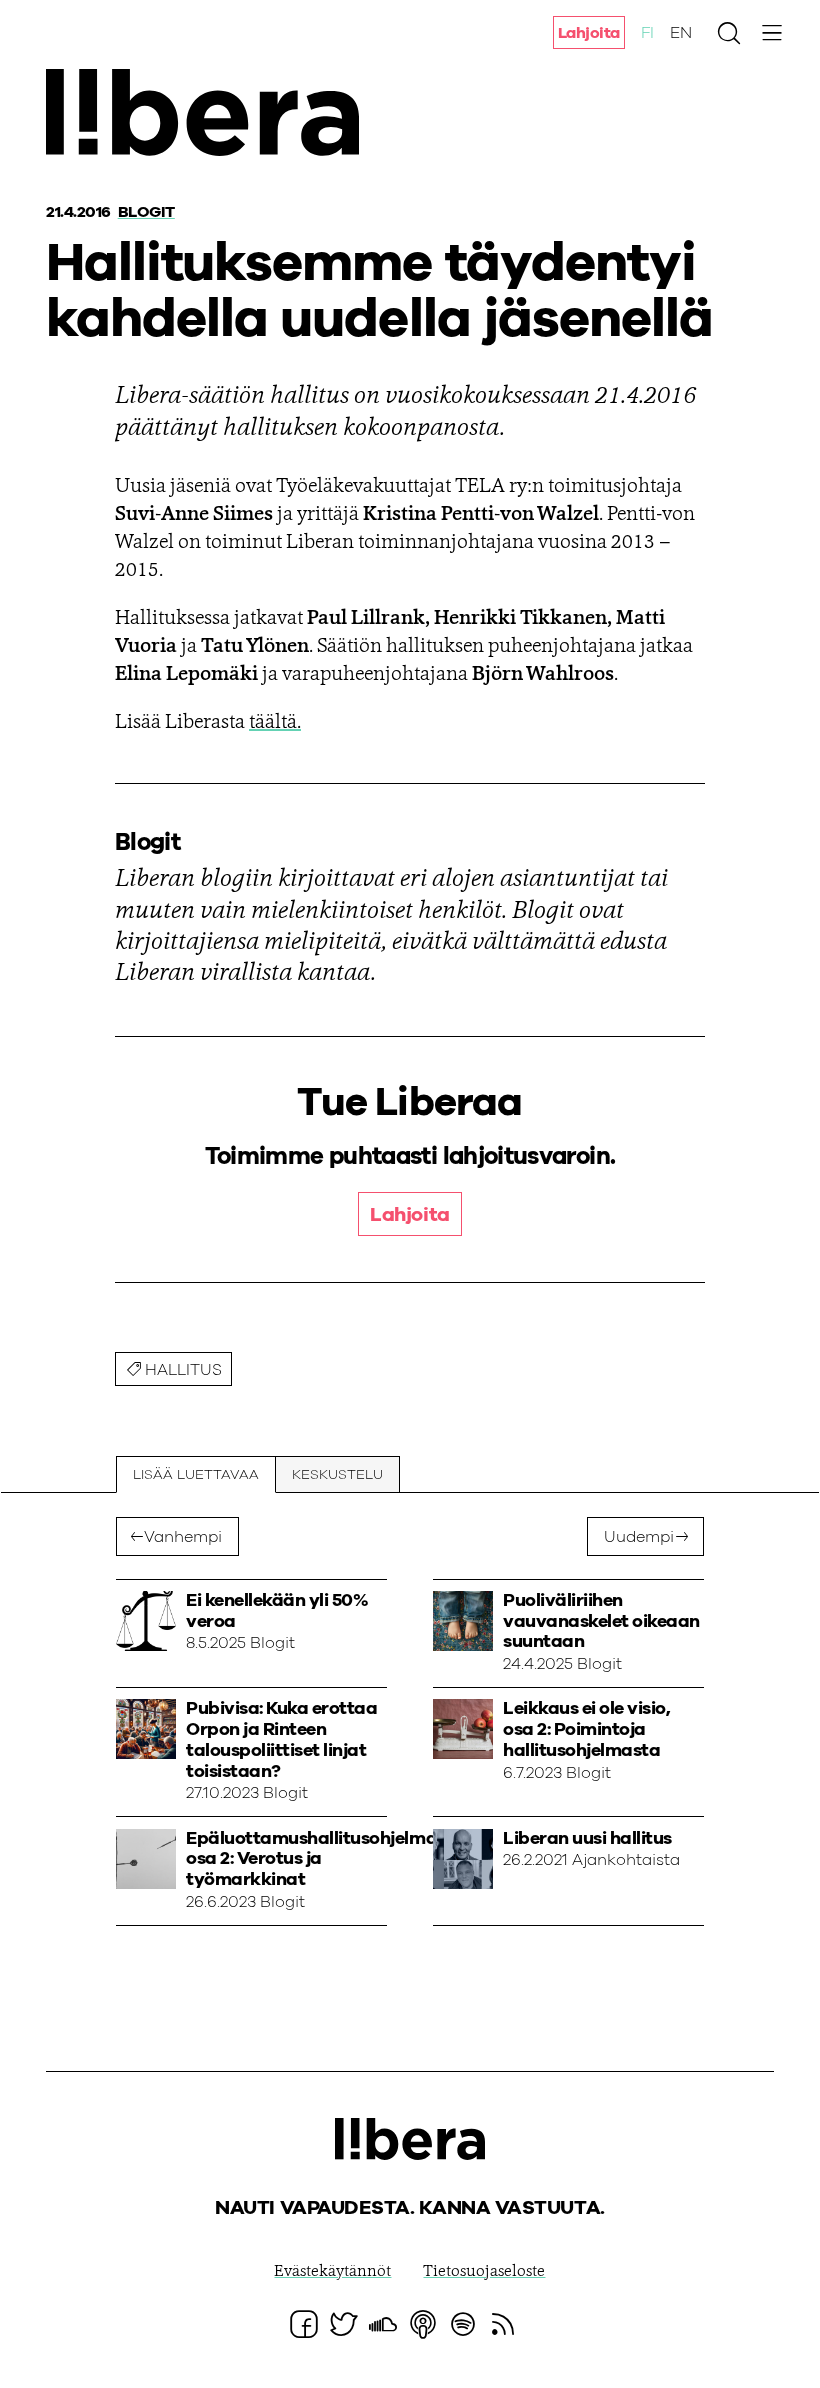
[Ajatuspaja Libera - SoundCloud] (383, 2324)
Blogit (146, 212)
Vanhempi (183, 1537)
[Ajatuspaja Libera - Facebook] (304, 2324)
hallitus (183, 1370)
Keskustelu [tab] (337, 1475)
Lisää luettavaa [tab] (196, 1475)
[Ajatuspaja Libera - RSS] (503, 2324)
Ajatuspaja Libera (208, 112)
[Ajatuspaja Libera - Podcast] (423, 2324)
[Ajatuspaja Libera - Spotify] (463, 2324)
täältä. (275, 723)
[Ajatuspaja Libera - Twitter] (344, 2324)
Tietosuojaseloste (484, 2272)
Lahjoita (589, 33)
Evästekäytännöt (332, 2272)
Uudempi (639, 1537)
